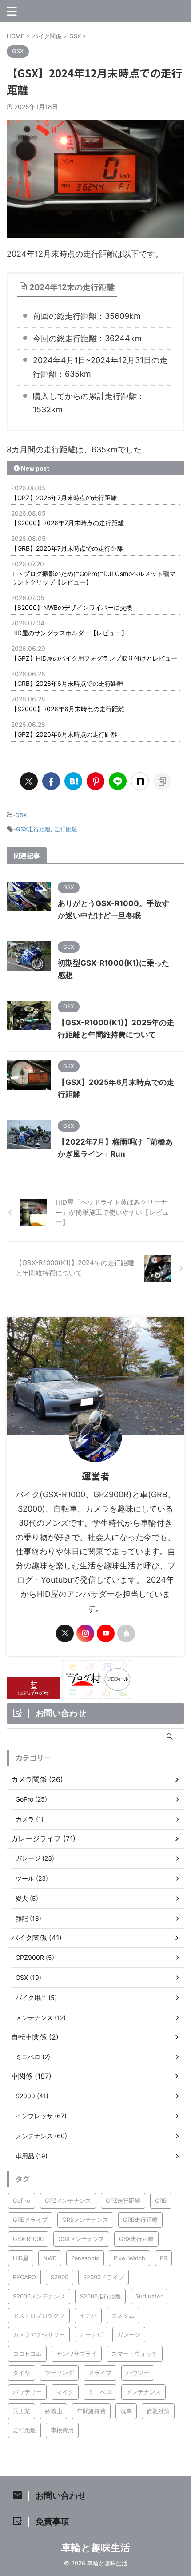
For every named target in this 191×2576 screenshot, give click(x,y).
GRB (161, 2201)
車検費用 (62, 2430)
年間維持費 (91, 2411)
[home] (126, 1633)
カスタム (123, 2315)
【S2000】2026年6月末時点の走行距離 (68, 709)
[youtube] (106, 1633)
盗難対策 (158, 2411)
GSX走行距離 (33, 829)
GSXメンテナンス (81, 2239)
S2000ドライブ (103, 2277)
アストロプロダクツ (39, 2315)
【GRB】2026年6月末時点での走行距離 (67, 683)
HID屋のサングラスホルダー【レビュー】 (69, 633)
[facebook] (51, 781)
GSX (21, 815)
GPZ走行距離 (123, 2201)
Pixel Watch (129, 2258)
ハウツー (138, 2373)
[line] (118, 781)
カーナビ (91, 2334)
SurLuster (149, 2296)
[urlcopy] (162, 781)
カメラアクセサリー (39, 2334)
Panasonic (85, 2258)
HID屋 (21, 2258)
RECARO (24, 2277)
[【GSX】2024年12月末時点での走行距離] (73, 781)
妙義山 (54, 2411)
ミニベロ (100, 2392)
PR (163, 2258)
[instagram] (85, 1633)
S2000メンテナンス (39, 2296)
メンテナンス (143, 2392)
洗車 (126, 2411)
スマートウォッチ (135, 2354)
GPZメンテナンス (68, 2201)
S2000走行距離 (100, 2296)
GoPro (22, 2201)
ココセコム (27, 2354)
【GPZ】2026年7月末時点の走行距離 (64, 498)
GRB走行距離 (140, 2220)
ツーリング (59, 2373)
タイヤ (22, 2373)
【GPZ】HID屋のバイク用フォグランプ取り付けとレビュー (94, 658)
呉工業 (22, 2411)
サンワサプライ (77, 2354)
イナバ (88, 2315)
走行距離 (66, 829)
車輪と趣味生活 (96, 2548)
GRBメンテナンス (85, 2220)
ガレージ (129, 2334)
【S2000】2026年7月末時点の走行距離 (68, 523)
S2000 (60, 2277)
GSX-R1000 (28, 2239)
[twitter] (29, 781)
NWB (50, 2258)
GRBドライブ (30, 2220)
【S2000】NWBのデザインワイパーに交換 (72, 607)
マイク (65, 2392)
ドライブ (100, 2373)
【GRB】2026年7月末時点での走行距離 (67, 548)
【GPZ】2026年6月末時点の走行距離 (64, 734)
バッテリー (27, 2392)
